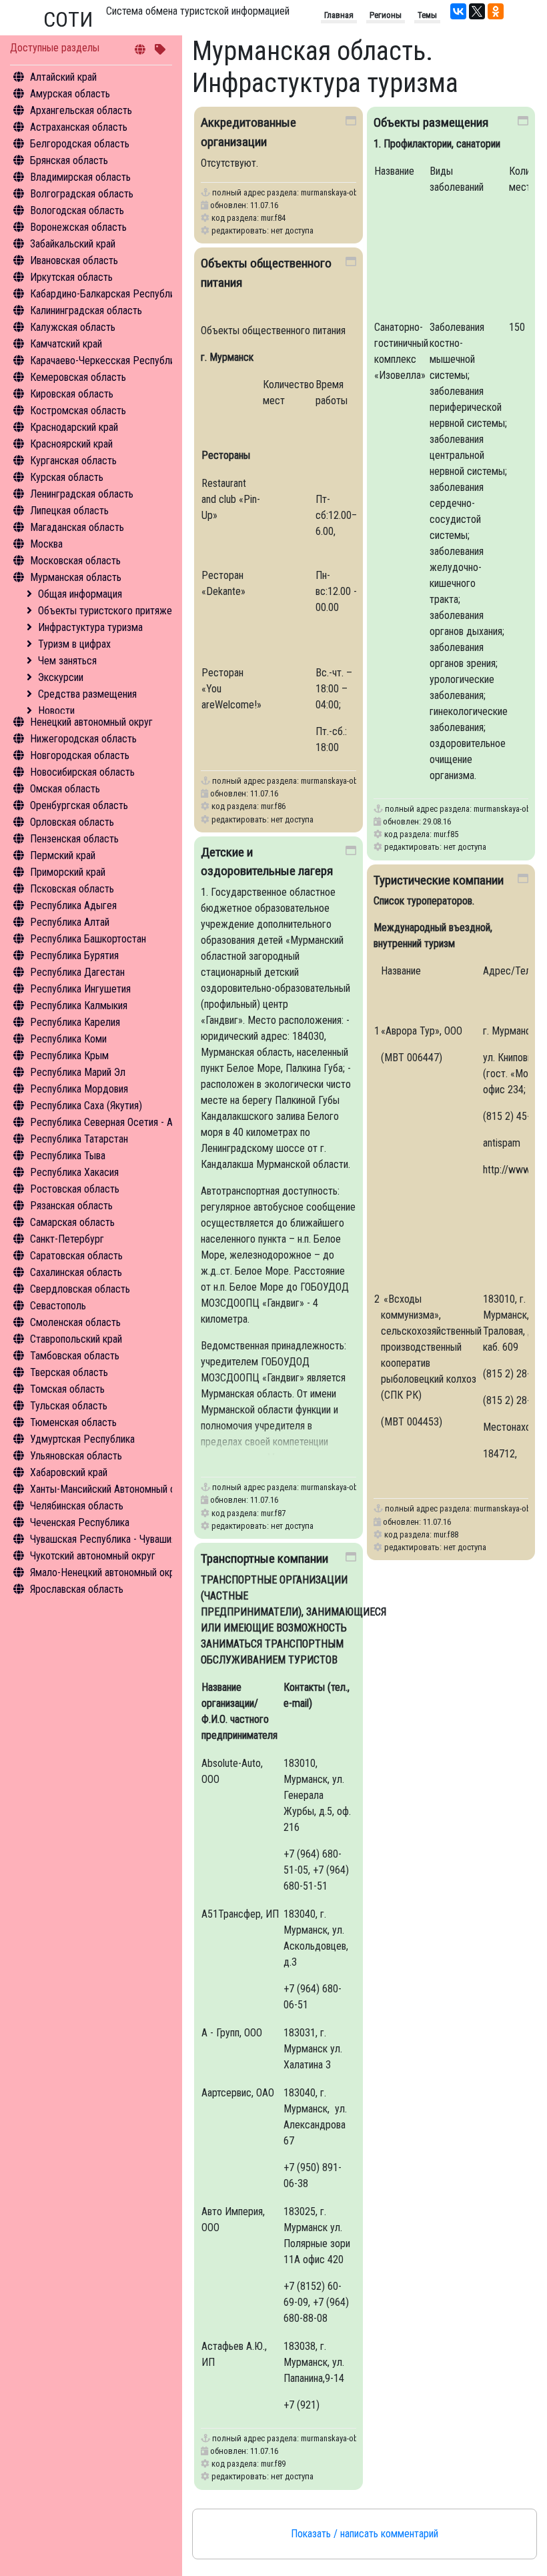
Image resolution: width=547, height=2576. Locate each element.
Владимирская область (80, 177)
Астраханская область (79, 127)
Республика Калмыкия (79, 1006)
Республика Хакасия (74, 1172)
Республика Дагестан (77, 972)
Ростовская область (75, 1189)
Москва (46, 544)
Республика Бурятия (74, 955)
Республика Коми (68, 1039)
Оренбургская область (79, 805)
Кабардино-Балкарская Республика (107, 294)
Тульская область (69, 1406)
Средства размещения (87, 694)
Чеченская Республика (80, 1522)
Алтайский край (63, 77)
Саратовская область (76, 1256)
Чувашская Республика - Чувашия (103, 1539)
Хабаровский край (69, 1472)
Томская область (67, 1389)
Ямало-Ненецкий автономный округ (107, 1572)
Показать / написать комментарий (365, 2534)
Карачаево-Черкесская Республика (107, 361)
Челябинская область (77, 1506)
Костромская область (78, 411)
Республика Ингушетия (80, 989)
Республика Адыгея (73, 905)
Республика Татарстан (79, 1139)
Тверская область (69, 1372)
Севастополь (58, 1306)
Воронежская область (78, 227)
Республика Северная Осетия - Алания (113, 1122)
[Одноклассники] (496, 11)
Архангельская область (81, 110)
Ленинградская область (82, 494)
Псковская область (72, 889)
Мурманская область (76, 577)
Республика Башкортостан (88, 939)
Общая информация (80, 594)
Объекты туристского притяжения (112, 611)
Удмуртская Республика (82, 1439)
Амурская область (70, 94)
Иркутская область (71, 277)
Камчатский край (66, 344)
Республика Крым (69, 1056)
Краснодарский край (74, 427)
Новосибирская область (82, 772)
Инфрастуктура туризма (90, 627)
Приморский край (68, 872)
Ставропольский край (76, 1339)
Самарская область (72, 1222)
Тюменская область (73, 1422)
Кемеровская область (78, 377)
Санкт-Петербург (67, 1239)
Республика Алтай (70, 922)
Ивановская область (74, 260)
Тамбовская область (75, 1356)
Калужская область (73, 327)
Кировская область (72, 394)
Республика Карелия (75, 1022)
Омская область (65, 789)
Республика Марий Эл (78, 1072)
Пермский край (63, 855)
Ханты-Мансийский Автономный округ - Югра (128, 1489)
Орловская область (72, 822)
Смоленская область (75, 1322)
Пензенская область (74, 839)
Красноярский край (71, 444)
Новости (56, 711)
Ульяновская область (76, 1456)
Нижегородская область (83, 739)
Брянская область (69, 160)
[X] (477, 11)
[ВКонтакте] (458, 11)
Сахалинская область (76, 1272)
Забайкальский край (73, 244)
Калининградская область (86, 310)
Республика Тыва (68, 1156)
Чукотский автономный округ (93, 1556)
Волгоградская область (82, 194)
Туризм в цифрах (74, 644)
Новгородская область (80, 755)
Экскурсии (61, 677)
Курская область (67, 477)
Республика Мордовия (79, 1089)
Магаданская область (77, 527)
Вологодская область (77, 210)
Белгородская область (80, 144)
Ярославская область (77, 1589)
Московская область (75, 561)
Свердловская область (80, 1289)
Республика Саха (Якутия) (86, 1106)
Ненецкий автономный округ (91, 722)
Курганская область (73, 461)
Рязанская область (71, 1206)
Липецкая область (69, 511)
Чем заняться (67, 661)
